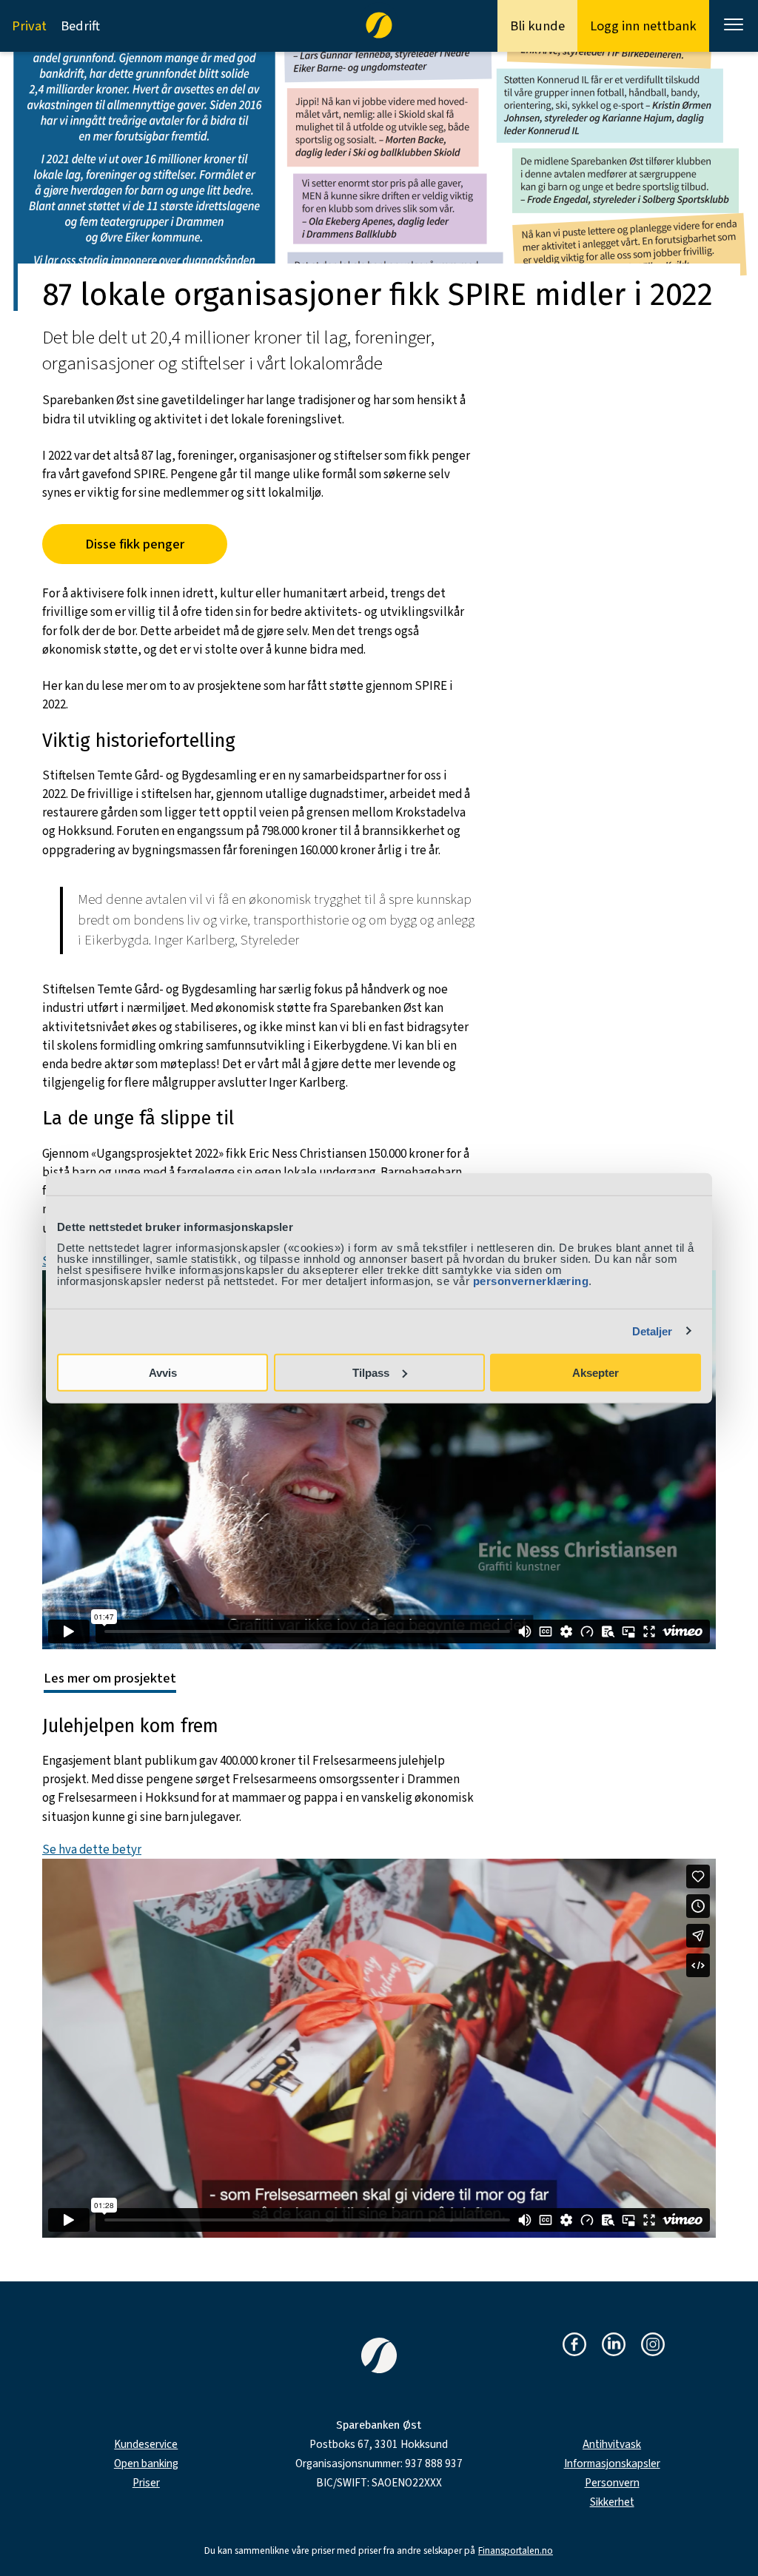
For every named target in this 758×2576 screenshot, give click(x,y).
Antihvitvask (612, 2445)
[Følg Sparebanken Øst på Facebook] (574, 2345)
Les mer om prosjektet (110, 1678)
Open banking (146, 2464)
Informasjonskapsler (612, 2464)
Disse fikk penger (135, 544)
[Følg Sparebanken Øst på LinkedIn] (614, 2345)
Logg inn (643, 26)
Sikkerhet (612, 2502)
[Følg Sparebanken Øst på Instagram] (653, 2345)
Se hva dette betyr (92, 1850)
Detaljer (653, 1331)
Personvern (612, 2483)
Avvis (163, 1372)
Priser (146, 2483)
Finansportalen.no (516, 2551)
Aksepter (596, 1372)
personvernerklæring (531, 1280)
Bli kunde (537, 26)
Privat (29, 26)
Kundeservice (146, 2445)
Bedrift (80, 26)
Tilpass (371, 1372)
